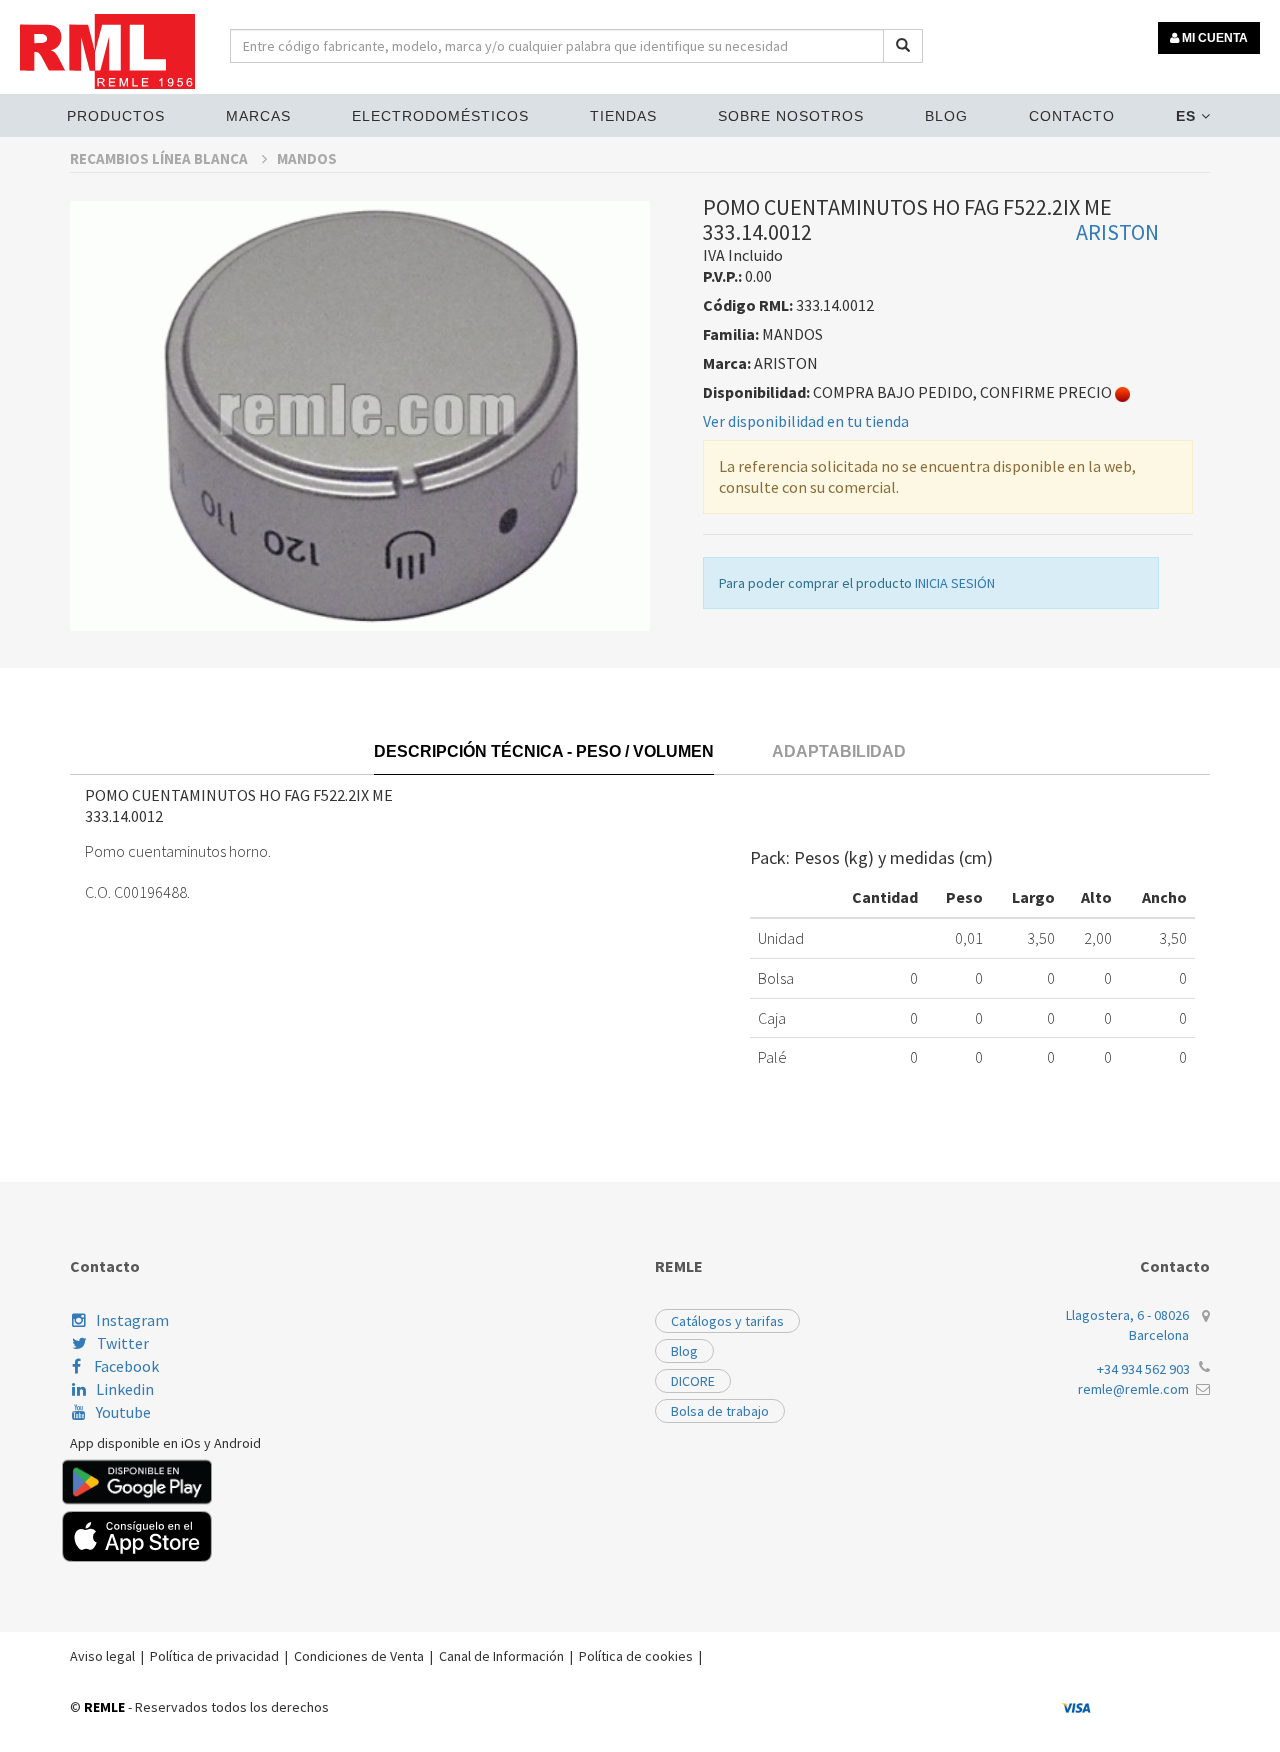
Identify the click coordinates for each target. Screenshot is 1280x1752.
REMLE (104, 1707)
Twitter (123, 1343)
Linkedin (125, 1389)
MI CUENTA (1213, 38)
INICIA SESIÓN (955, 583)
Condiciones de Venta (359, 1656)
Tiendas (623, 116)
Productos (116, 116)
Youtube (123, 1412)
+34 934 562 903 (1143, 1369)
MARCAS (258, 116)
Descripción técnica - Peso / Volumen (544, 751)
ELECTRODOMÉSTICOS (440, 116)
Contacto (1072, 116)
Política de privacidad (214, 1656)
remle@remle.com (1133, 1389)
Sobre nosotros (791, 116)
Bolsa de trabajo (720, 1411)
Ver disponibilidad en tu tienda (806, 421)
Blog (946, 116)
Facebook (125, 1366)
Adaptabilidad (839, 751)
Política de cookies (636, 1656)
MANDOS (307, 158)
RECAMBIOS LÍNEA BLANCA (160, 158)
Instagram (132, 1320)
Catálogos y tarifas (727, 1321)
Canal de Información (501, 1656)
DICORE (693, 1381)
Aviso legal (102, 1656)
